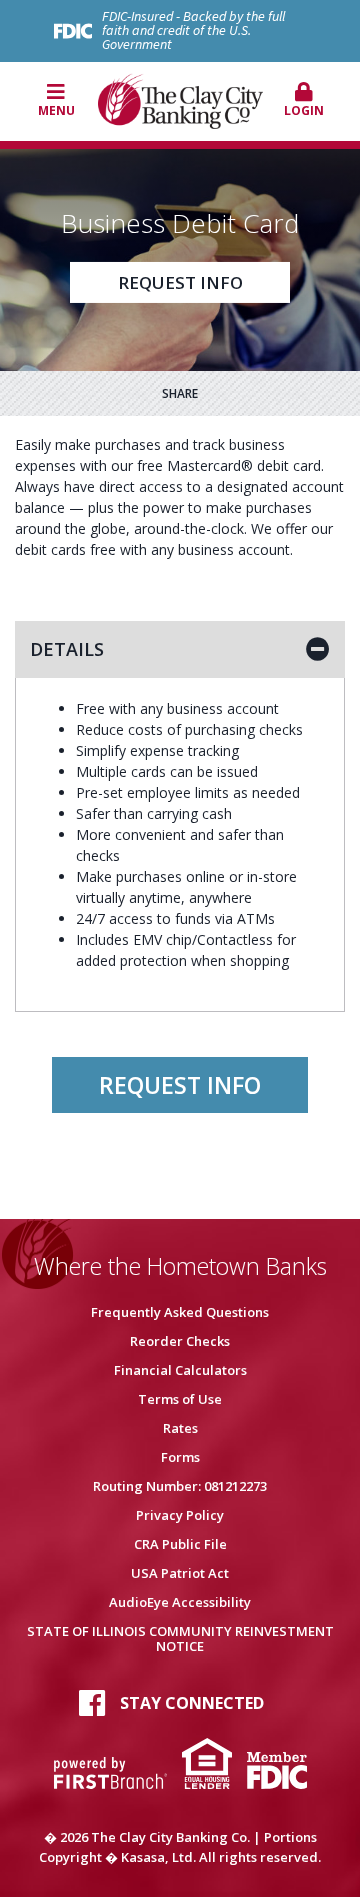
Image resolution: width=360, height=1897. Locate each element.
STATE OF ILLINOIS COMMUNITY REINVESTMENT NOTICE (180, 1638)
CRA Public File (180, 1544)
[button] (304, 101)
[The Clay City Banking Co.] (180, 99)
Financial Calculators (180, 1370)
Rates (180, 1428)
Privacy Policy (180, 1515)
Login (304, 110)
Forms (180, 1457)
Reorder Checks (180, 1341)
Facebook (92, 1703)
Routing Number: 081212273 (180, 1486)
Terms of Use (180, 1399)
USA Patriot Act (180, 1573)
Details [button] (67, 649)
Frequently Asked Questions (180, 1312)
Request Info (180, 282)
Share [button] (180, 394)
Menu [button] (56, 110)
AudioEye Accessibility (180, 1602)
